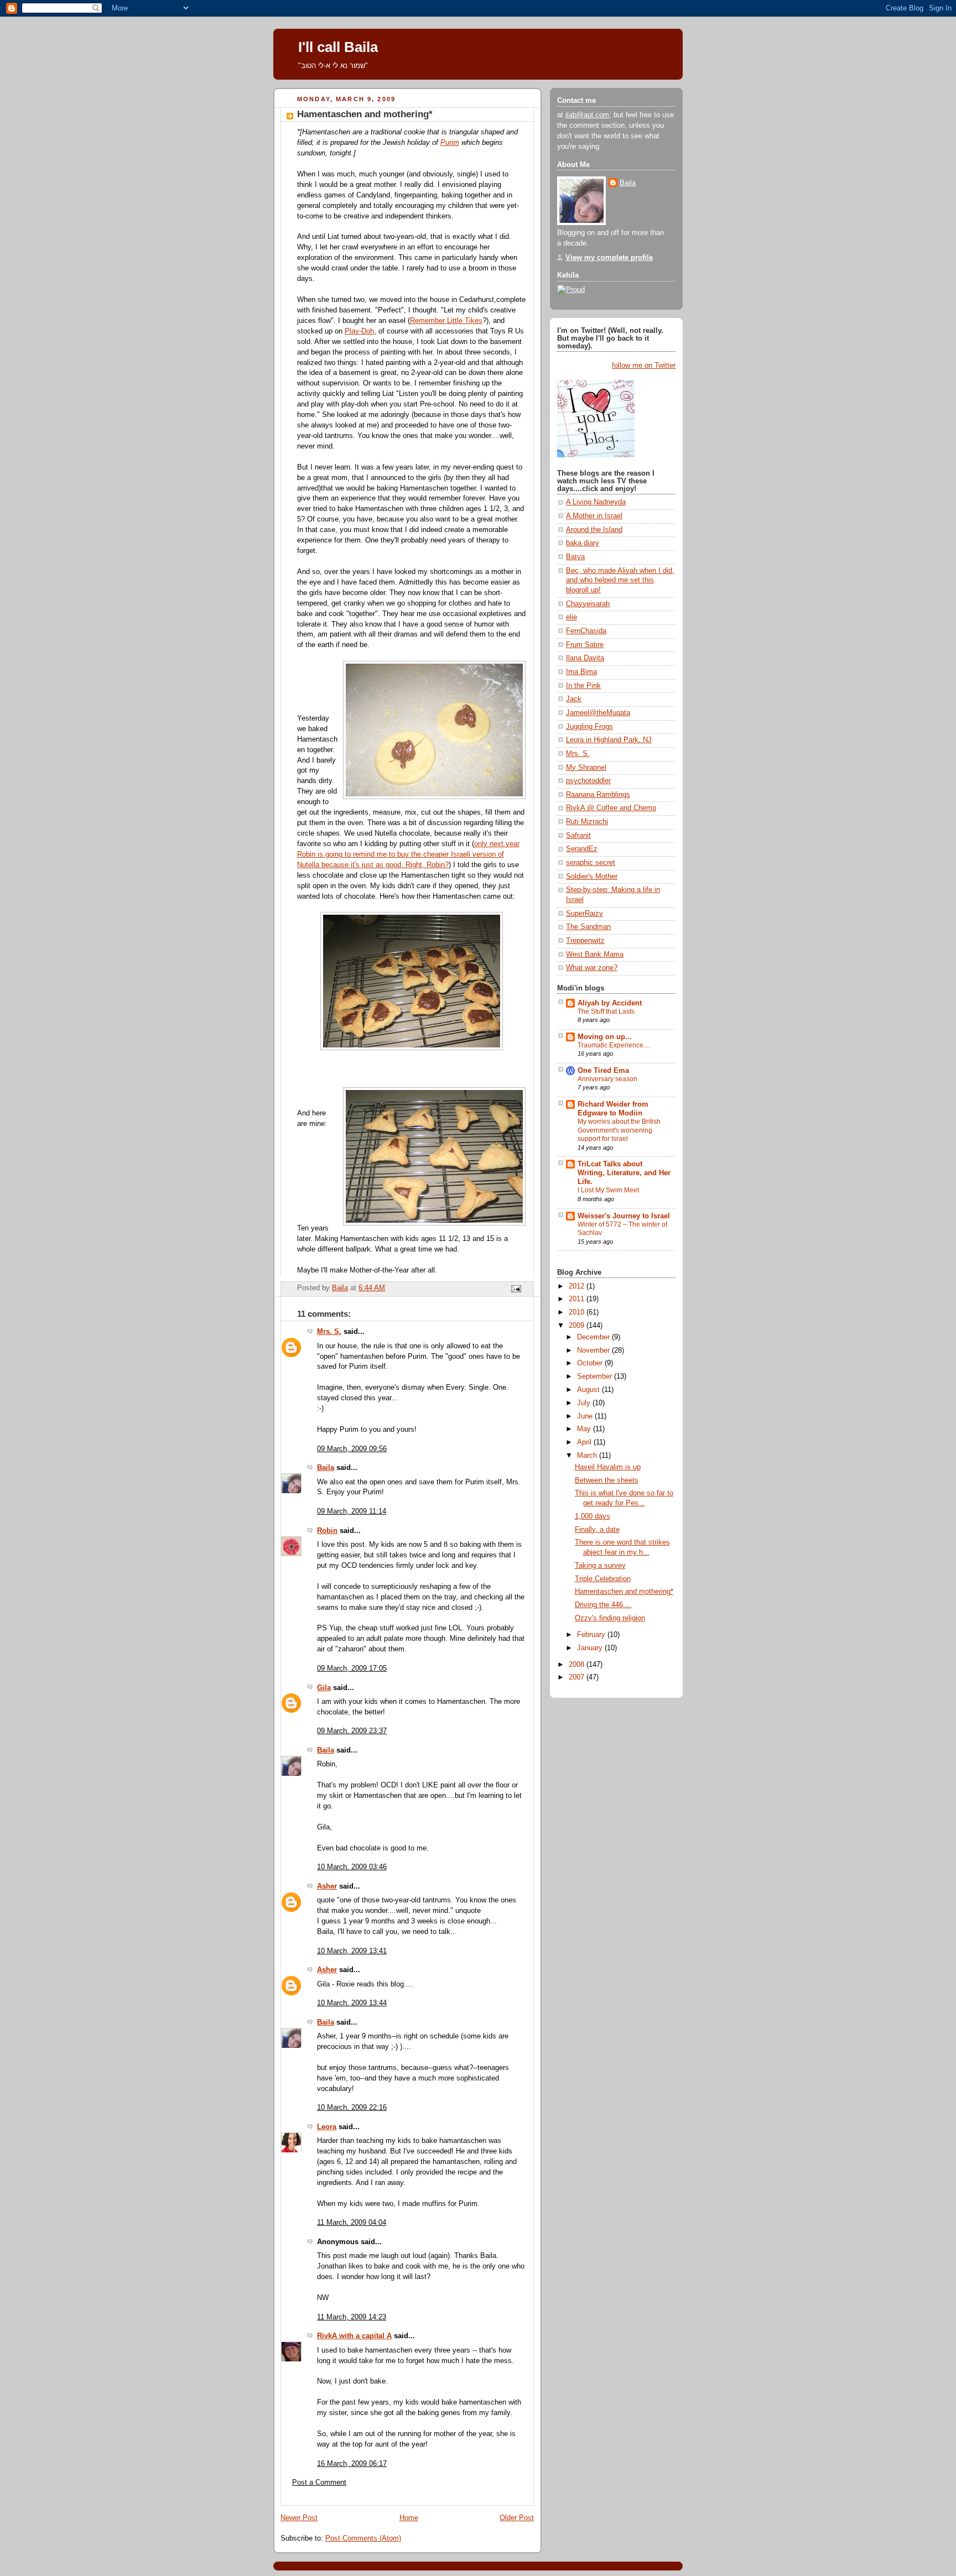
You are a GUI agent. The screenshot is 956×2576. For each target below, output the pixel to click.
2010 (578, 1312)
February (592, 1635)
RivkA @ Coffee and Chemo (611, 808)
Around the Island (594, 530)
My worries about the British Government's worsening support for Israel (619, 1130)
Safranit (578, 836)
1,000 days (593, 1516)
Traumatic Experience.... (614, 1045)
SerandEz (582, 849)
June (586, 1416)
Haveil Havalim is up (608, 1467)
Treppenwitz (585, 941)
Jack (574, 699)
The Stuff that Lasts (606, 1011)
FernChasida (586, 631)
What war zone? (592, 968)
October (591, 1363)
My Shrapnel (586, 768)
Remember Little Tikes (446, 321)
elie (571, 617)
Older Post (517, 2518)
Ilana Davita (585, 658)
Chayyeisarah (588, 604)
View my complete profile (609, 258)
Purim (450, 143)
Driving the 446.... (603, 1605)
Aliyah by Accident (610, 1003)
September (596, 1376)
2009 (578, 1326)
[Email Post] (516, 1289)
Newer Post (299, 2518)
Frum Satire (585, 645)
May (585, 1429)
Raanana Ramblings (598, 795)
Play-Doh (359, 331)
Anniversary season (607, 1079)
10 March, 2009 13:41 (352, 1951)
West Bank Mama (595, 955)
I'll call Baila (338, 47)
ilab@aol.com (587, 115)
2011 (578, 1299)
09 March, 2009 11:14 (352, 1511)
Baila (326, 1468)
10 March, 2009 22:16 (352, 2108)
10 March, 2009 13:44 (352, 2003)
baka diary (583, 543)
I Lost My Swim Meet (608, 1190)
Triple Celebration (603, 1579)
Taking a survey (600, 1566)
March (588, 1456)
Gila (324, 1688)
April (585, 1442)
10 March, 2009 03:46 (352, 1867)
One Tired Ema (603, 1071)
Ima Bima (581, 672)
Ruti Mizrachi (587, 822)
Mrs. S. (329, 1332)
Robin (327, 1531)
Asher (327, 1886)
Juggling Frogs (589, 727)
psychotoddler (588, 781)
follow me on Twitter (644, 366)
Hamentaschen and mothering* (624, 1592)
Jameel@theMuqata (598, 713)
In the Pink (583, 686)
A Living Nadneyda (596, 502)
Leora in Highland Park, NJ (609, 740)
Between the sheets (607, 1480)
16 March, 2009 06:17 (352, 2464)
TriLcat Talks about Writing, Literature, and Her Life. (624, 1173)
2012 (578, 1286)
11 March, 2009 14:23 (352, 2317)
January (591, 1648)
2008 (578, 1665)
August (589, 1390)
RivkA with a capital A (354, 2336)
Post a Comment (319, 2483)
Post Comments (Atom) (363, 2538)
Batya (575, 557)
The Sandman (588, 927)
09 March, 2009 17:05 (352, 1668)
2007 (578, 1677)
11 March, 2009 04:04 (352, 2223)
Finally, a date (597, 1530)
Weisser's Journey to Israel (624, 1216)
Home (409, 2518)
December (594, 1337)
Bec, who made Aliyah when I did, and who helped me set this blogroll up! (620, 580)
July (585, 1403)
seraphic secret (591, 863)
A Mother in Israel (594, 516)
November (594, 1350)
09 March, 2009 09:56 (352, 1449)
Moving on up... (605, 1037)
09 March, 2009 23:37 (352, 1731)
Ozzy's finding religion (610, 1618)
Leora (327, 2127)
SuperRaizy (584, 914)
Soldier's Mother (592, 877)
